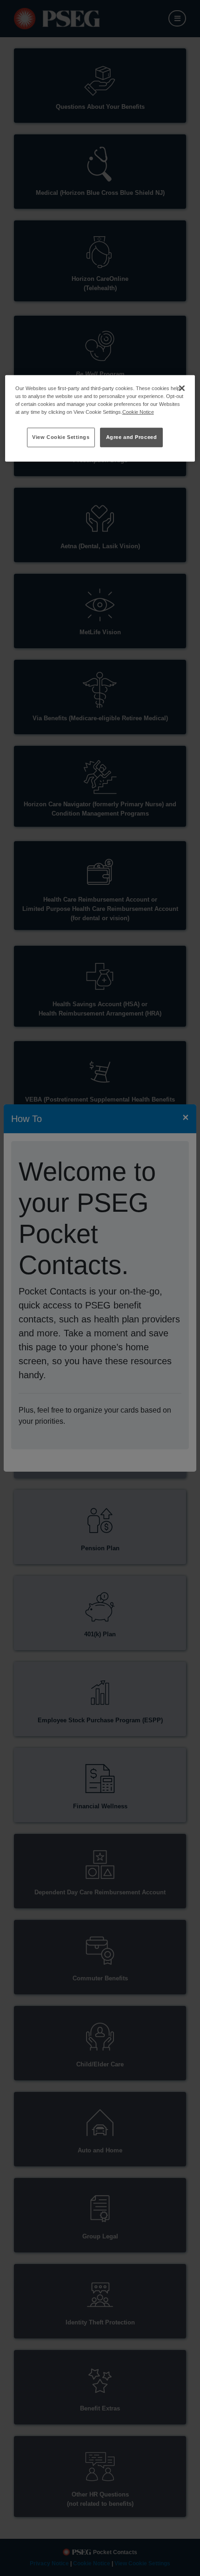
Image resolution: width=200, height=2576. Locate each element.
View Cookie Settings (61, 437)
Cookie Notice (138, 412)
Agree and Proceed (132, 437)
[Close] (182, 388)
